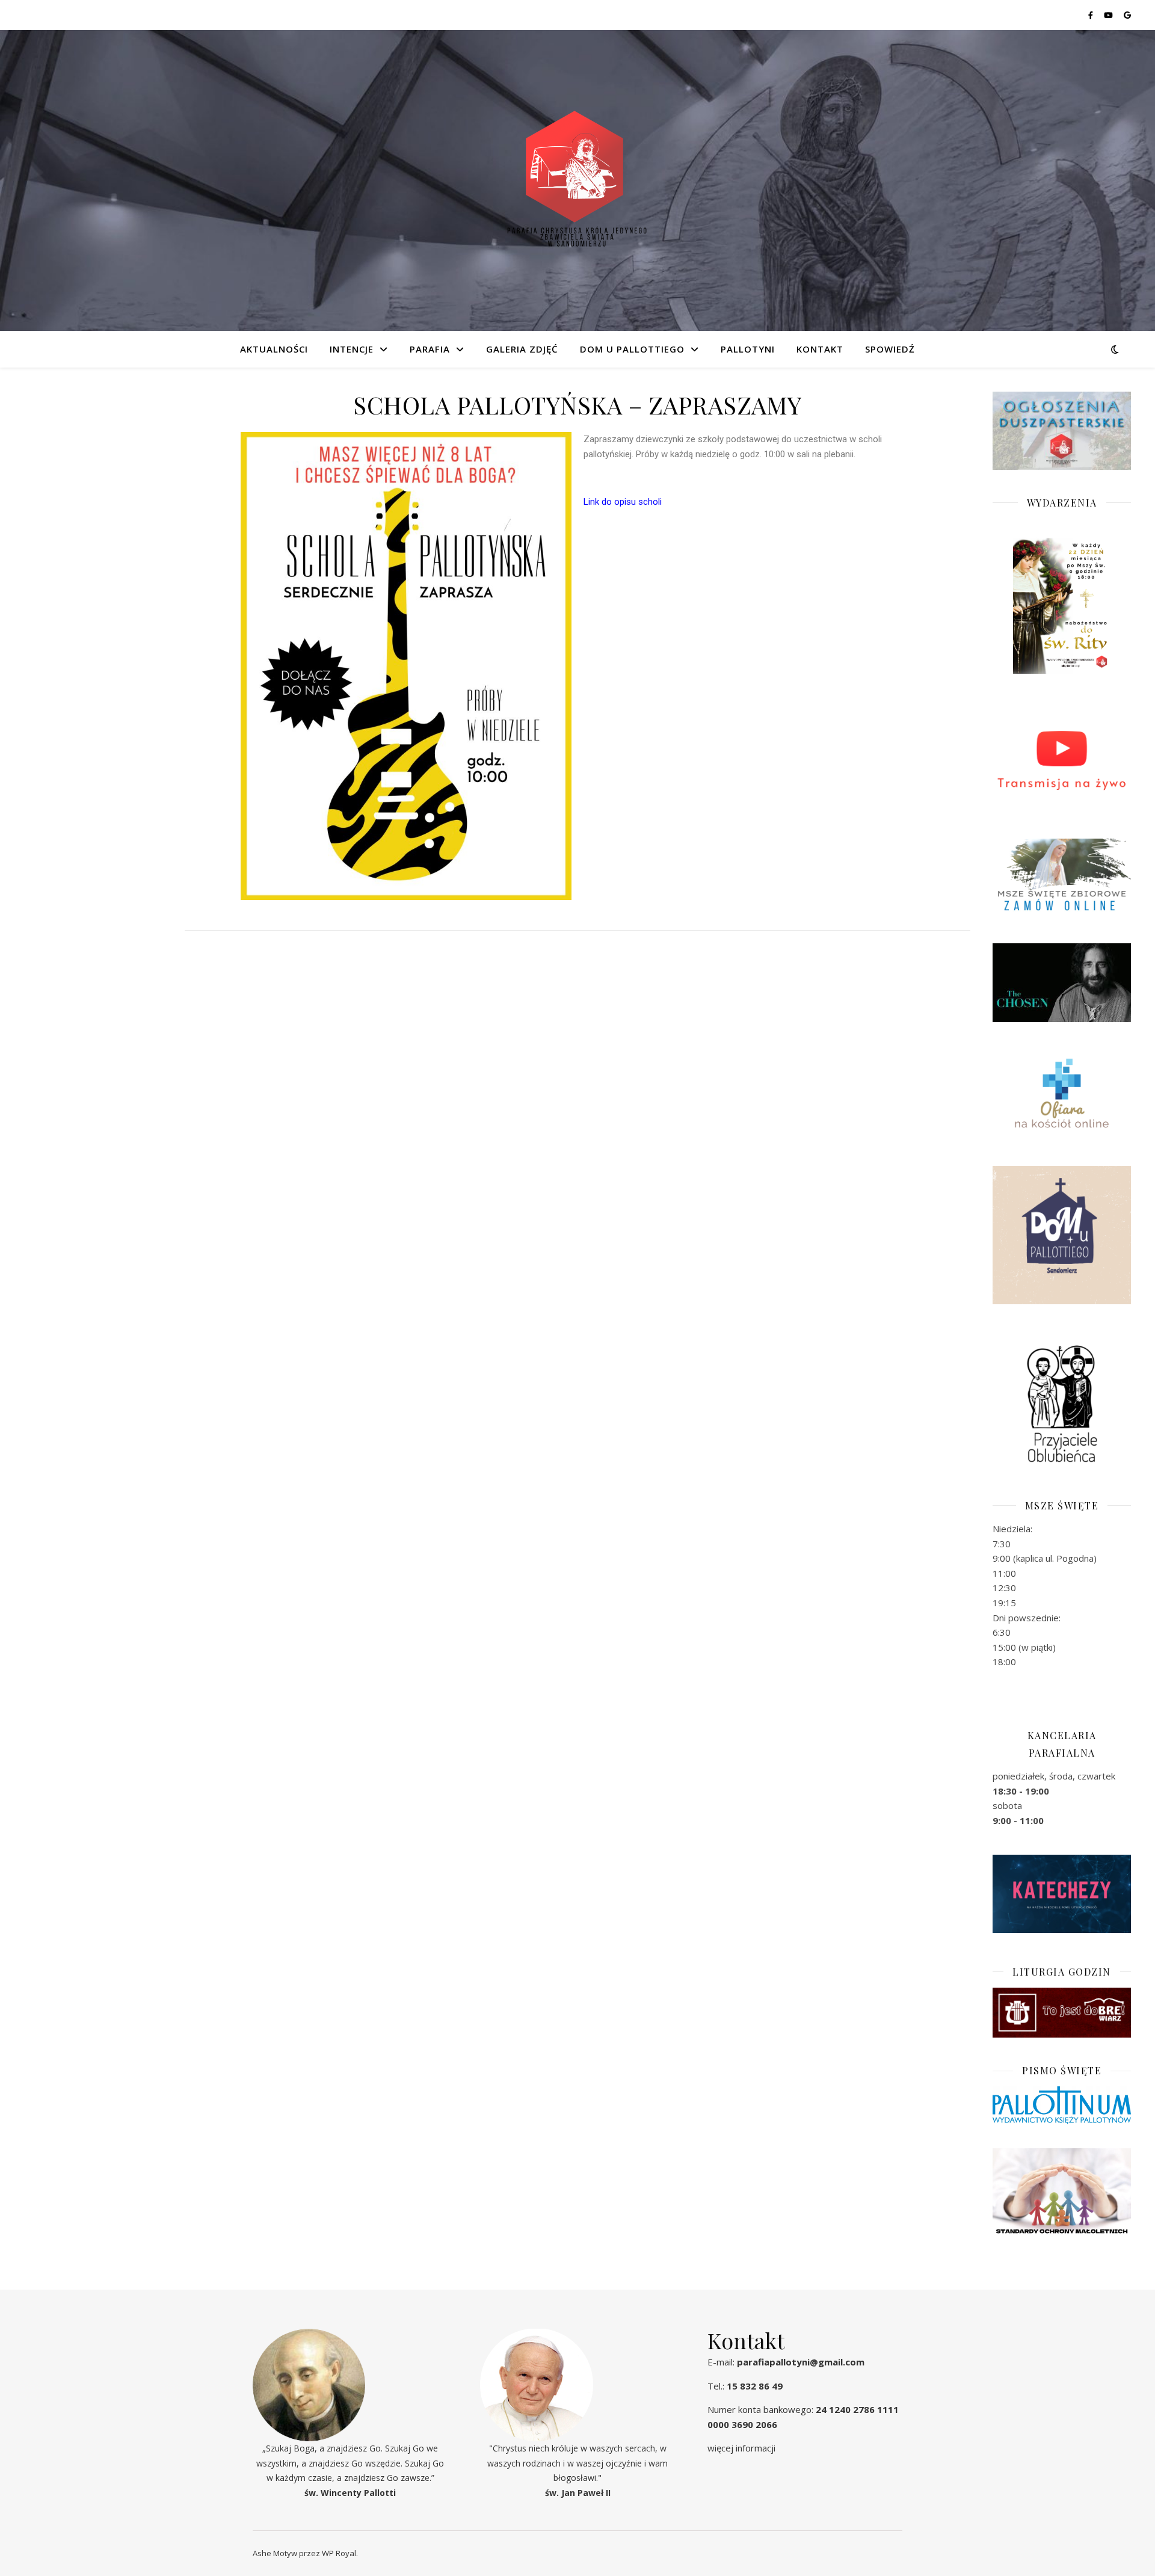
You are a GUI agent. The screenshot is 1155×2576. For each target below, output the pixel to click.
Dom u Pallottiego (632, 349)
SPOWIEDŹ (890, 349)
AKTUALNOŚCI (274, 349)
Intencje (352, 349)
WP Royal (339, 2553)
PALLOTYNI (748, 349)
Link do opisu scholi (623, 502)
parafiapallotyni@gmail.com (801, 2362)
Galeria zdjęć (522, 349)
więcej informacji (741, 2448)
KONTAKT (820, 349)
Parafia (430, 349)
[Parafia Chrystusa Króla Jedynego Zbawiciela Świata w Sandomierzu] (577, 180)
